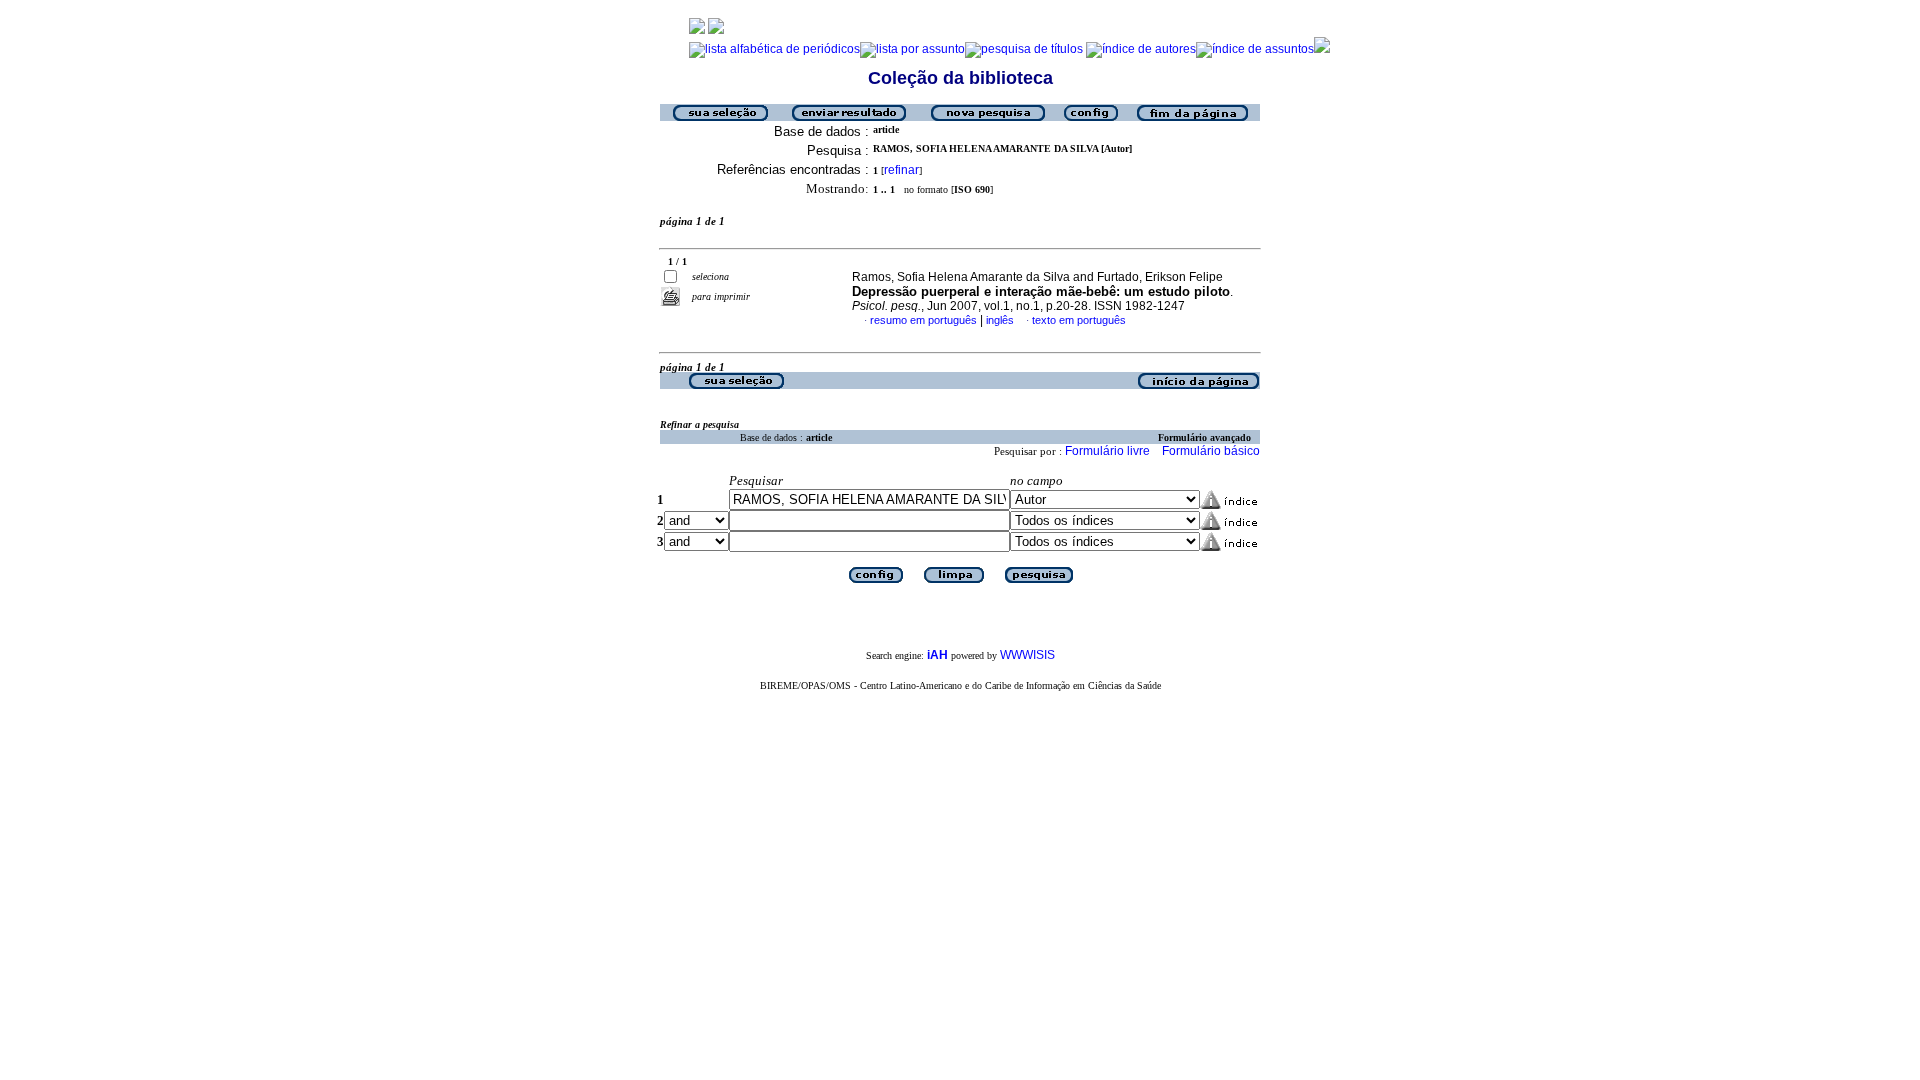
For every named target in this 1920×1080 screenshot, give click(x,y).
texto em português (1079, 320)
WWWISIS (1027, 655)
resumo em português (923, 320)
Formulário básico (1211, 451)
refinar (901, 170)
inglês (1000, 320)
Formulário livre (1107, 451)
